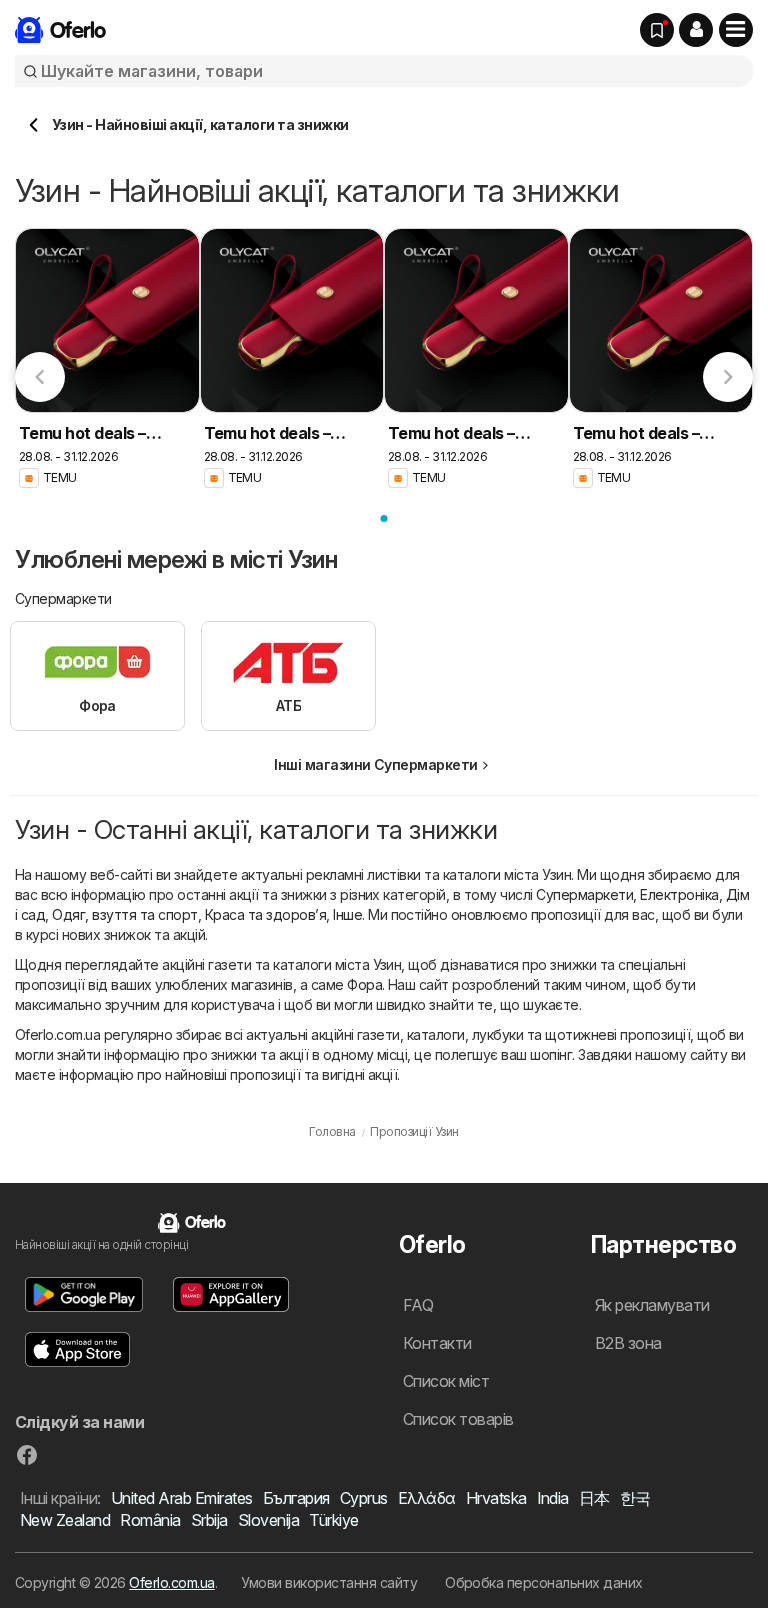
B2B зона (628, 1343)
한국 (635, 1498)
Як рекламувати (652, 1305)
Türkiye (333, 1520)
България (296, 1498)
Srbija (209, 1520)
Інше (347, 914)
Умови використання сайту (329, 1582)
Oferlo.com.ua (171, 1582)
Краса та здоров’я (265, 914)
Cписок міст (446, 1381)
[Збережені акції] (657, 30)
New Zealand (65, 1520)
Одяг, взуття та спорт (124, 914)
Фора (364, 984)
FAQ (418, 1305)
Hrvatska (496, 1498)
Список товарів (458, 1419)
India (553, 1498)
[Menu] (736, 30)
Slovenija (268, 1520)
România (150, 1520)
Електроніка (679, 894)
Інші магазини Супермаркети (376, 764)
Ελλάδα (427, 1498)
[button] (696, 30)
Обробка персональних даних (544, 1582)
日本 (594, 1498)
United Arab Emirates (182, 1498)
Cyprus (364, 1498)
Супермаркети (584, 894)
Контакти (437, 1343)
